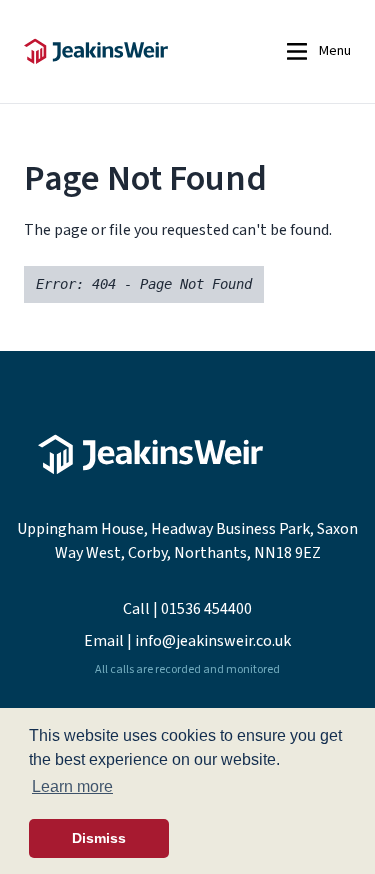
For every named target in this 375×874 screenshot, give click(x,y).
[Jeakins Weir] (127, 51)
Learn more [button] (72, 786)
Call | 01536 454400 (187, 609)
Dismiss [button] (99, 838)
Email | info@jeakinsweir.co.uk (187, 641)
